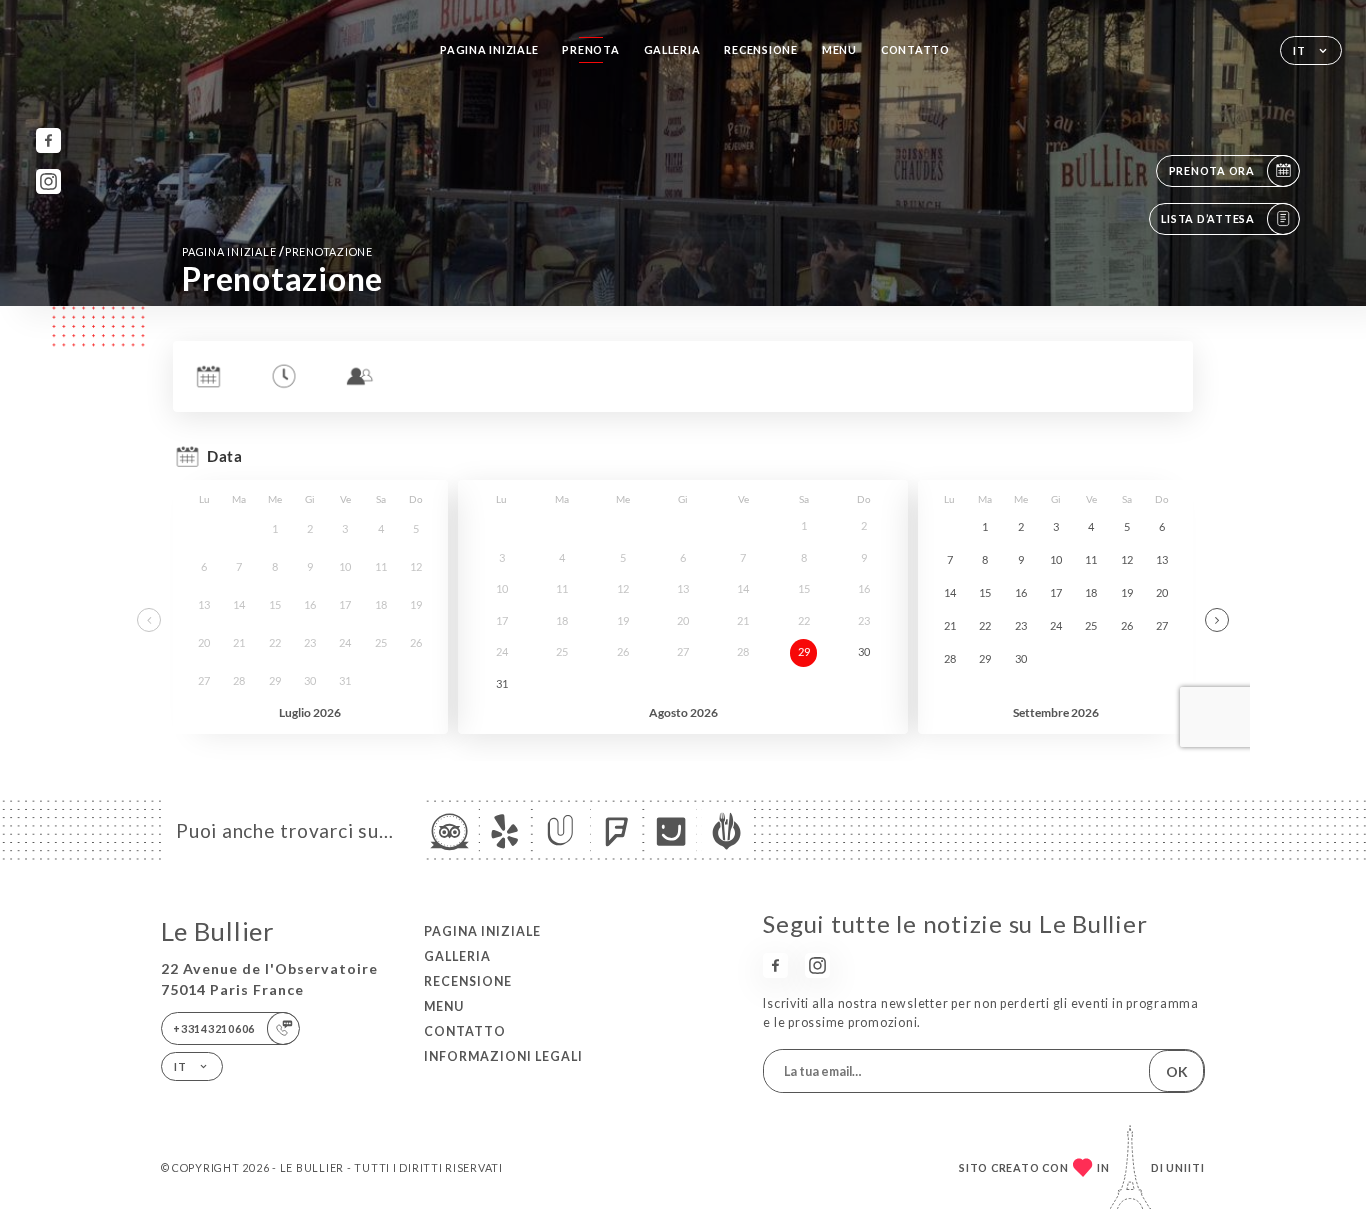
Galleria (672, 49)
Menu (839, 49)
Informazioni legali (503, 1056)
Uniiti (1185, 1167)
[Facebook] (48, 140)
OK (1177, 1071)
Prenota (590, 49)
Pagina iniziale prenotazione (277, 251)
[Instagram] (48, 181)
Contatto (915, 49)
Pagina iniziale (489, 49)
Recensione (760, 49)
